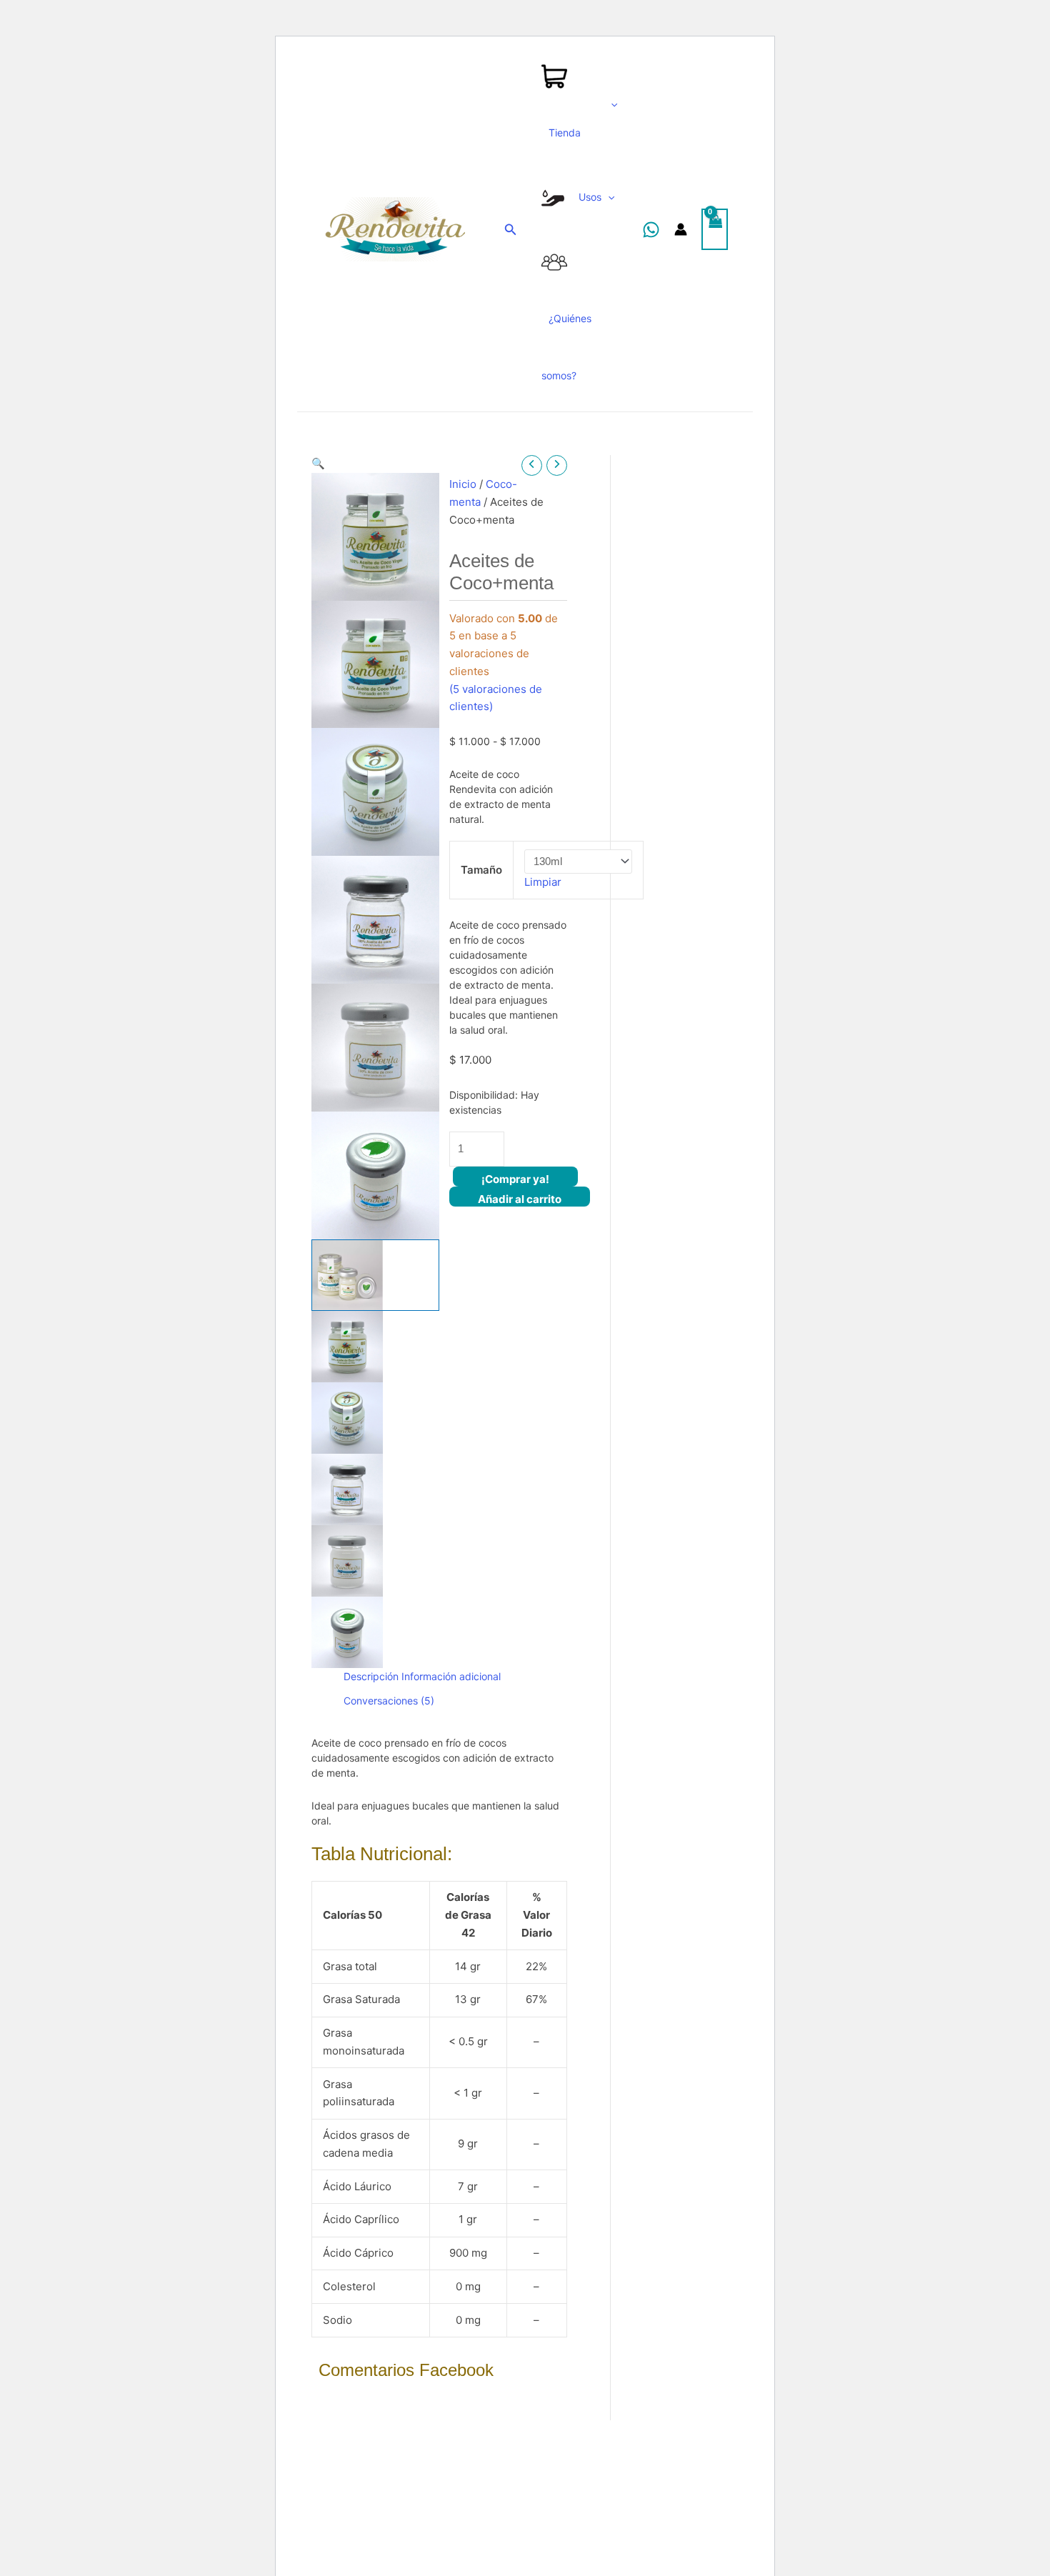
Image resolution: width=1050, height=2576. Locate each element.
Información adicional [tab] (451, 1676)
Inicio (463, 484)
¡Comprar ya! (515, 1179)
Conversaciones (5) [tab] (389, 1701)
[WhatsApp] (651, 230)
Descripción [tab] (371, 1676)
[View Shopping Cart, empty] (715, 230)
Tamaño (481, 870)
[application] (611, 104)
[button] (375, 464)
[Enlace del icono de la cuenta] (681, 229)
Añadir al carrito (520, 1199)
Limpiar (543, 882)
